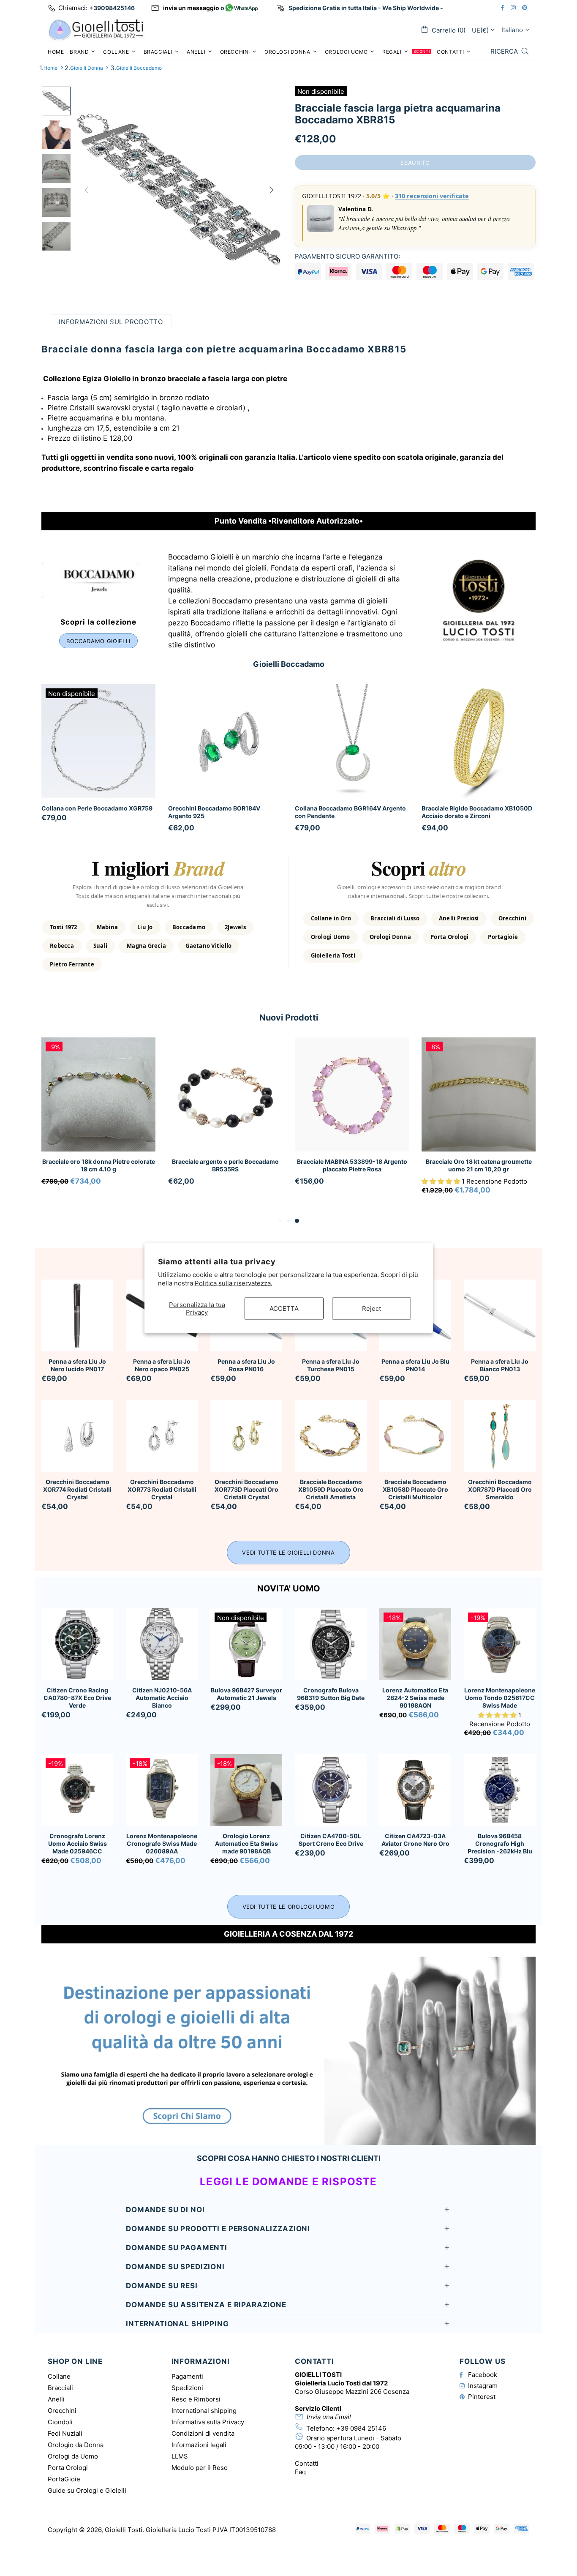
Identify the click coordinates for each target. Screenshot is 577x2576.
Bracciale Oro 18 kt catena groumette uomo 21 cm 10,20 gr (479, 1165)
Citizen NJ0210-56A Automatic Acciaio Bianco (162, 1698)
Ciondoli (60, 2422)
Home (50, 68)
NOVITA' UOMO (289, 1588)
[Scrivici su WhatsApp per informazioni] (241, 8)
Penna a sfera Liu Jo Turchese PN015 (331, 1365)
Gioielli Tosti (96, 29)
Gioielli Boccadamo (139, 68)
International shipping (204, 2411)
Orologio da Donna (76, 2445)
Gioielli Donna (87, 68)
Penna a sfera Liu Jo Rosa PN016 (246, 1365)
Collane (59, 2376)
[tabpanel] (98, 1122)
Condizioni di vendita (203, 2433)
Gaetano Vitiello (208, 946)
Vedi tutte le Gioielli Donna (288, 1553)
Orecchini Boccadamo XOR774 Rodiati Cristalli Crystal (77, 1489)
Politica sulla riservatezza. (234, 1283)
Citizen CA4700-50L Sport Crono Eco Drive (331, 1840)
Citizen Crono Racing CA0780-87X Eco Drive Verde (77, 1698)
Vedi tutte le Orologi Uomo (289, 1907)
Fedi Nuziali (65, 2433)
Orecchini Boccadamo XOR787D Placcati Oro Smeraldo (500, 1489)
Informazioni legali (199, 2445)
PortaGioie (64, 2479)
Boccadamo (189, 927)
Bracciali (60, 2388)
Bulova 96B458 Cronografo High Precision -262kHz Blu (500, 1843)
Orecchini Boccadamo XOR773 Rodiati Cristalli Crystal (162, 1489)
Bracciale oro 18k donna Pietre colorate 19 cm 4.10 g (99, 1165)
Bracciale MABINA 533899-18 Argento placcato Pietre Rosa (352, 1165)
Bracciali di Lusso (395, 918)
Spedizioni (187, 2388)
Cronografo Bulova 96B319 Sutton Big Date (331, 1694)
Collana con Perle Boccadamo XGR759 (97, 808)
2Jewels (235, 927)
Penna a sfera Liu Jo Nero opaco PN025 (162, 1365)
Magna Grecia (146, 946)
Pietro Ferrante (72, 964)
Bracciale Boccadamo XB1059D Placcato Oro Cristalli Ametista (331, 1489)
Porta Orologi (449, 937)
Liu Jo (145, 927)
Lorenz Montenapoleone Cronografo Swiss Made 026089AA (162, 1843)
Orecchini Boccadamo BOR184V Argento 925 (214, 812)
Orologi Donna (390, 937)
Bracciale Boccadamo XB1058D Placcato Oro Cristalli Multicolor (415, 1489)
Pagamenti (187, 2376)
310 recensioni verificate (432, 196)
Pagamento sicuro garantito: (347, 256)
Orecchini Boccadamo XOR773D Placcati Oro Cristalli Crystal (246, 1489)
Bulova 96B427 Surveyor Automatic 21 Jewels (246, 1694)
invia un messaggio (191, 8)
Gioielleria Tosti (333, 955)
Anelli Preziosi (459, 918)
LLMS (180, 2456)
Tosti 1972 (64, 927)
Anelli (56, 2399)
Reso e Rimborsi (196, 2399)
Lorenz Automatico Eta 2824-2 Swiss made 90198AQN (415, 1698)
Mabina (108, 927)
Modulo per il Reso (200, 2468)
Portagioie (503, 937)
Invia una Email (329, 2417)
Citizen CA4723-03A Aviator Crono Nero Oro (415, 1840)
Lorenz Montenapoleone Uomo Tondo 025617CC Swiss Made (500, 1698)
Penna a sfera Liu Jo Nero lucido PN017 (77, 1365)
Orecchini (512, 918)
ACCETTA (284, 1308)
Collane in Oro (331, 918)
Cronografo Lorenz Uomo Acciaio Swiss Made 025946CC (78, 1843)
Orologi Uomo (331, 937)
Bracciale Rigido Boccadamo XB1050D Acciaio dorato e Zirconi (477, 812)
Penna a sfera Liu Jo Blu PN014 (415, 1365)
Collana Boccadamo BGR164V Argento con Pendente (350, 812)
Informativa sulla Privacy (208, 2422)
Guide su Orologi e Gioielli (87, 2490)
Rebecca (62, 946)
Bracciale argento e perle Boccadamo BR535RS (225, 1165)
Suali (100, 946)
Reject (372, 1308)
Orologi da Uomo (73, 2456)
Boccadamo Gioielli (98, 641)
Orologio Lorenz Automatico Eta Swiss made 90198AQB (246, 1843)
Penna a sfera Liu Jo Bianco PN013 (500, 1365)
